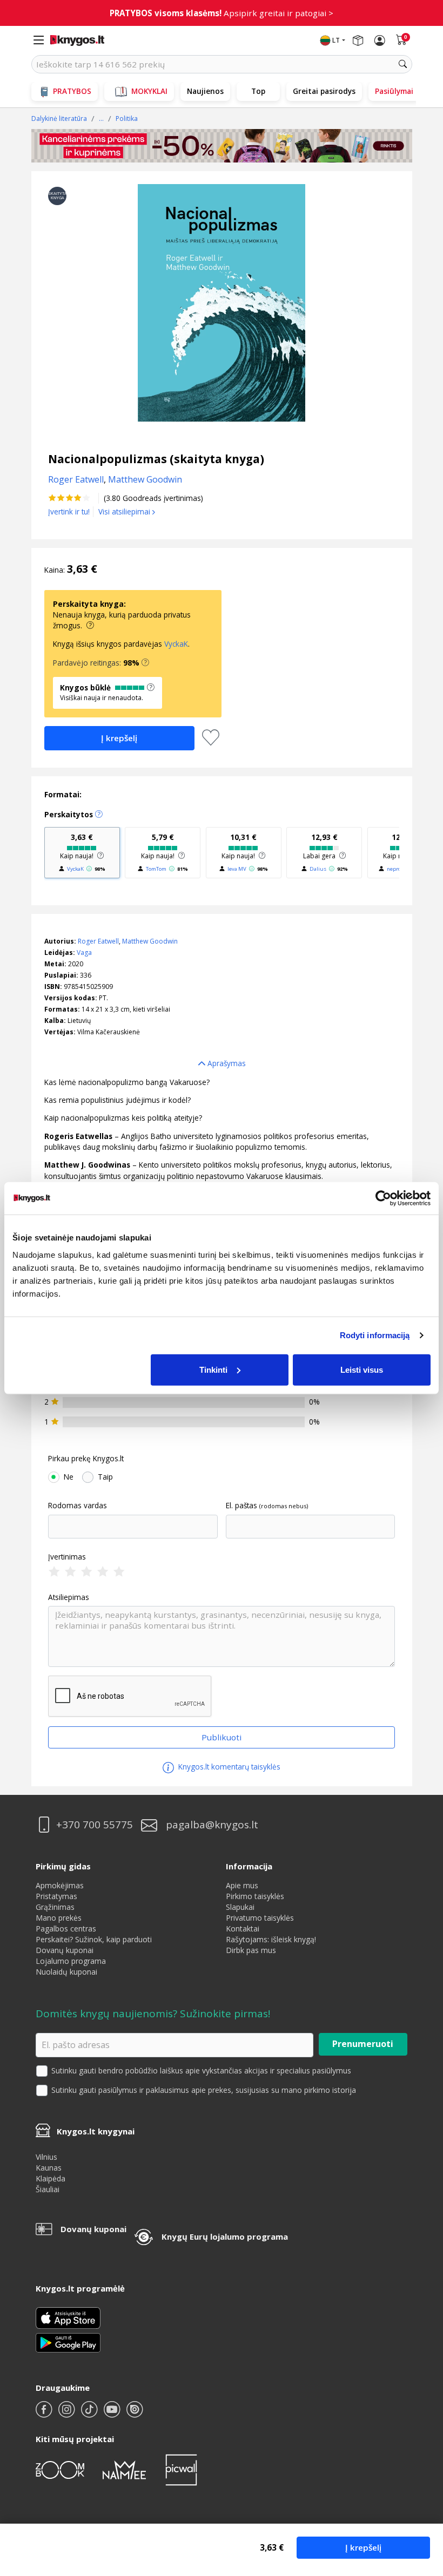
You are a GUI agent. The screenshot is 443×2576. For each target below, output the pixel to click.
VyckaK (176, 644)
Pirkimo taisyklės (255, 1896)
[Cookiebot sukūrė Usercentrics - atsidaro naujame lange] (383, 1198)
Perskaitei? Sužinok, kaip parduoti (94, 1939)
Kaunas (49, 2168)
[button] (145, 663)
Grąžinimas (55, 1907)
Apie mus (242, 1885)
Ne (69, 1477)
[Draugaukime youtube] (113, 2414)
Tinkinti (213, 1369)
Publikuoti (222, 1737)
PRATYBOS (72, 91)
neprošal (397, 869)
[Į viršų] (421, 2500)
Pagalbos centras (66, 1928)
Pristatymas (56, 1896)
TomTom (156, 869)
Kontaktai (243, 1928)
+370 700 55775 (95, 1825)
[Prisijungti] (380, 40)
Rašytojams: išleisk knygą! (271, 1939)
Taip (105, 1477)
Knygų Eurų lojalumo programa (225, 2236)
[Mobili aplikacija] (68, 2341)
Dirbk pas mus (251, 1950)
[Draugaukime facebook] (45, 2414)
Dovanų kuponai (65, 1950)
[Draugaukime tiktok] (90, 2414)
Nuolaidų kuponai (66, 1972)
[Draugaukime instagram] (68, 2414)
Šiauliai (48, 2189)
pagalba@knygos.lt (212, 1825)
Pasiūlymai (394, 91)
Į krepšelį (363, 2547)
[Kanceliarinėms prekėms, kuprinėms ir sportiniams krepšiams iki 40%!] (222, 146)
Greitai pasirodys (324, 91)
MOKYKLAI (149, 91)
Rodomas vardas (78, 1506)
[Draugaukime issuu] (135, 2414)
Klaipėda (51, 2178)
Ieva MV (237, 869)
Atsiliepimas (69, 1597)
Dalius (318, 869)
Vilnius (46, 2157)
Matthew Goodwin (150, 941)
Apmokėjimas (60, 1885)
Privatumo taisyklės (260, 1918)
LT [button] (336, 40)
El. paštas (241, 1506)
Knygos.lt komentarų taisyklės (228, 1767)
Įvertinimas (67, 1557)
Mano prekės (59, 1918)
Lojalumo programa (71, 1961)
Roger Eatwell (98, 941)
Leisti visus (362, 1369)
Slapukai (240, 1907)
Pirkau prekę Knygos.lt (86, 1459)
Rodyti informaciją (375, 1335)
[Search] (403, 64)
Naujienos (205, 91)
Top (258, 91)
